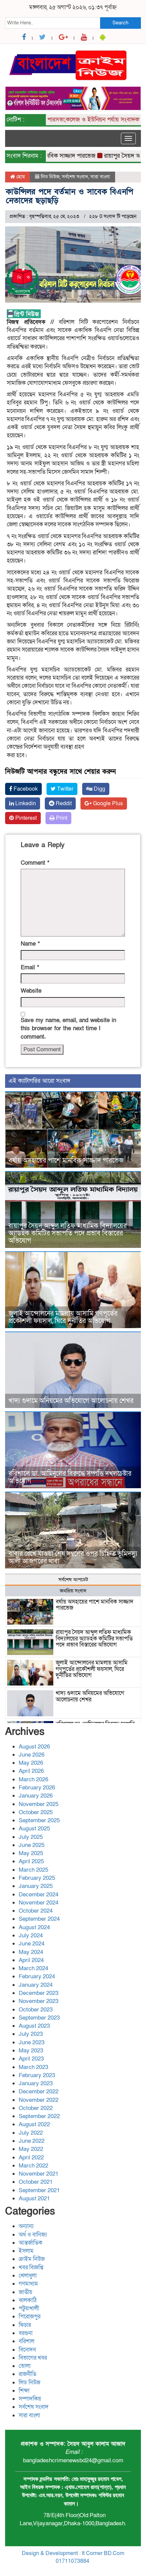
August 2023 (34, 2026)
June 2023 (32, 2042)
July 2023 (31, 2034)
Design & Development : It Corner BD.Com (73, 2553)
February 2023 (37, 2075)
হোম (20, 177)
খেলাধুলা (28, 2276)
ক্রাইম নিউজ (32, 2259)
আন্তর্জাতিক (31, 2243)
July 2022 (31, 2133)
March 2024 (33, 1968)
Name (30, 944)
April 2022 (31, 2157)
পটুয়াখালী (29, 2308)
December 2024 (39, 1895)
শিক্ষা (24, 2391)
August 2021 (34, 2198)
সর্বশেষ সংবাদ (75, 177)
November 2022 (39, 2100)
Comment (35, 863)
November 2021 (39, 2174)
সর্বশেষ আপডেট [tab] (73, 1580)
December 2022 (39, 2091)
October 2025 (36, 1812)
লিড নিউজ (50, 177)
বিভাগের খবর (33, 2358)
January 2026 (36, 1796)
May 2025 (31, 1853)
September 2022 (39, 2116)
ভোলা (25, 2366)
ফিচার (25, 2325)
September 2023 (39, 2018)
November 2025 (39, 1804)
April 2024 (31, 1960)
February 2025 (37, 1878)
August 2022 (34, 2124)
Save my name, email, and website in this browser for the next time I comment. (68, 1029)
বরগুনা (26, 2333)
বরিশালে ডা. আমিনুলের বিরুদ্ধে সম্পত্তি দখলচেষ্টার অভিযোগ (70, 1477)
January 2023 (36, 2083)
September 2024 (39, 1919)
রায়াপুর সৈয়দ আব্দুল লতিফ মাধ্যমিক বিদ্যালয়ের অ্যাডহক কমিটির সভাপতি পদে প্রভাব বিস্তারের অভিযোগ (68, 1233)
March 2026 (33, 1779)
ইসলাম (26, 2251)
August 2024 (34, 1927)
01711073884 (72, 2561)
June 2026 (32, 1755)
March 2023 (33, 2067)
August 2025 (34, 1829)
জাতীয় (25, 2292)
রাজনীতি (28, 2374)
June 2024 (32, 1944)
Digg (99, 789)
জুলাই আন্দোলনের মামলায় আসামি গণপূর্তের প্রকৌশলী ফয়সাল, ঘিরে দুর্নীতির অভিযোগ (63, 1317)
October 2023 (36, 2010)
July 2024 (31, 1935)
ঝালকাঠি (28, 2300)
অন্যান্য (26, 2226)
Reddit (63, 803)
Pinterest (25, 818)
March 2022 (33, 2166)
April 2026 (31, 1771)
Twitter (65, 789)
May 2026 (31, 1763)
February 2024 (37, 1976)
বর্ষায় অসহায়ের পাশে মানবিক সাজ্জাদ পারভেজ (66, 1161)
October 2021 (36, 2182)
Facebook (25, 789)
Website (31, 991)
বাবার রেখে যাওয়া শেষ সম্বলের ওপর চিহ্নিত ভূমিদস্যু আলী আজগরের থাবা (73, 1558)
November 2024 (39, 1903)
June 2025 (32, 1845)
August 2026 (34, 1747)
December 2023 (39, 1993)
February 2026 (37, 1788)
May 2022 (31, 2149)
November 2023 (39, 2001)
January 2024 (36, 1985)
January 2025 (36, 1886)
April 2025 (31, 1861)
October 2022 (36, 2108)
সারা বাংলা (100, 177)
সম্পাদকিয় (30, 2399)
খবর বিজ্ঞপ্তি (31, 2267)
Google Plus (107, 803)
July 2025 (31, 1837)
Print (61, 818)
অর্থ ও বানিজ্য (33, 2235)
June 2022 (32, 2141)
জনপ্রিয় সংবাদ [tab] (73, 1591)
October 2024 (36, 1911)
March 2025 (33, 1870)
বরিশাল (26, 2341)
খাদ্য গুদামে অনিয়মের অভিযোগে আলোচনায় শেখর (71, 1401)
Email (30, 967)
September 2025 (39, 1820)
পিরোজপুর (30, 2317)
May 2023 (31, 2051)
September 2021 (39, 2190)
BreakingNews (101, 2569)
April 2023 (31, 2059)
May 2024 (31, 1952)
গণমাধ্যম (28, 2284)
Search (120, 23)
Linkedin (25, 803)
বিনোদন (27, 2350)
